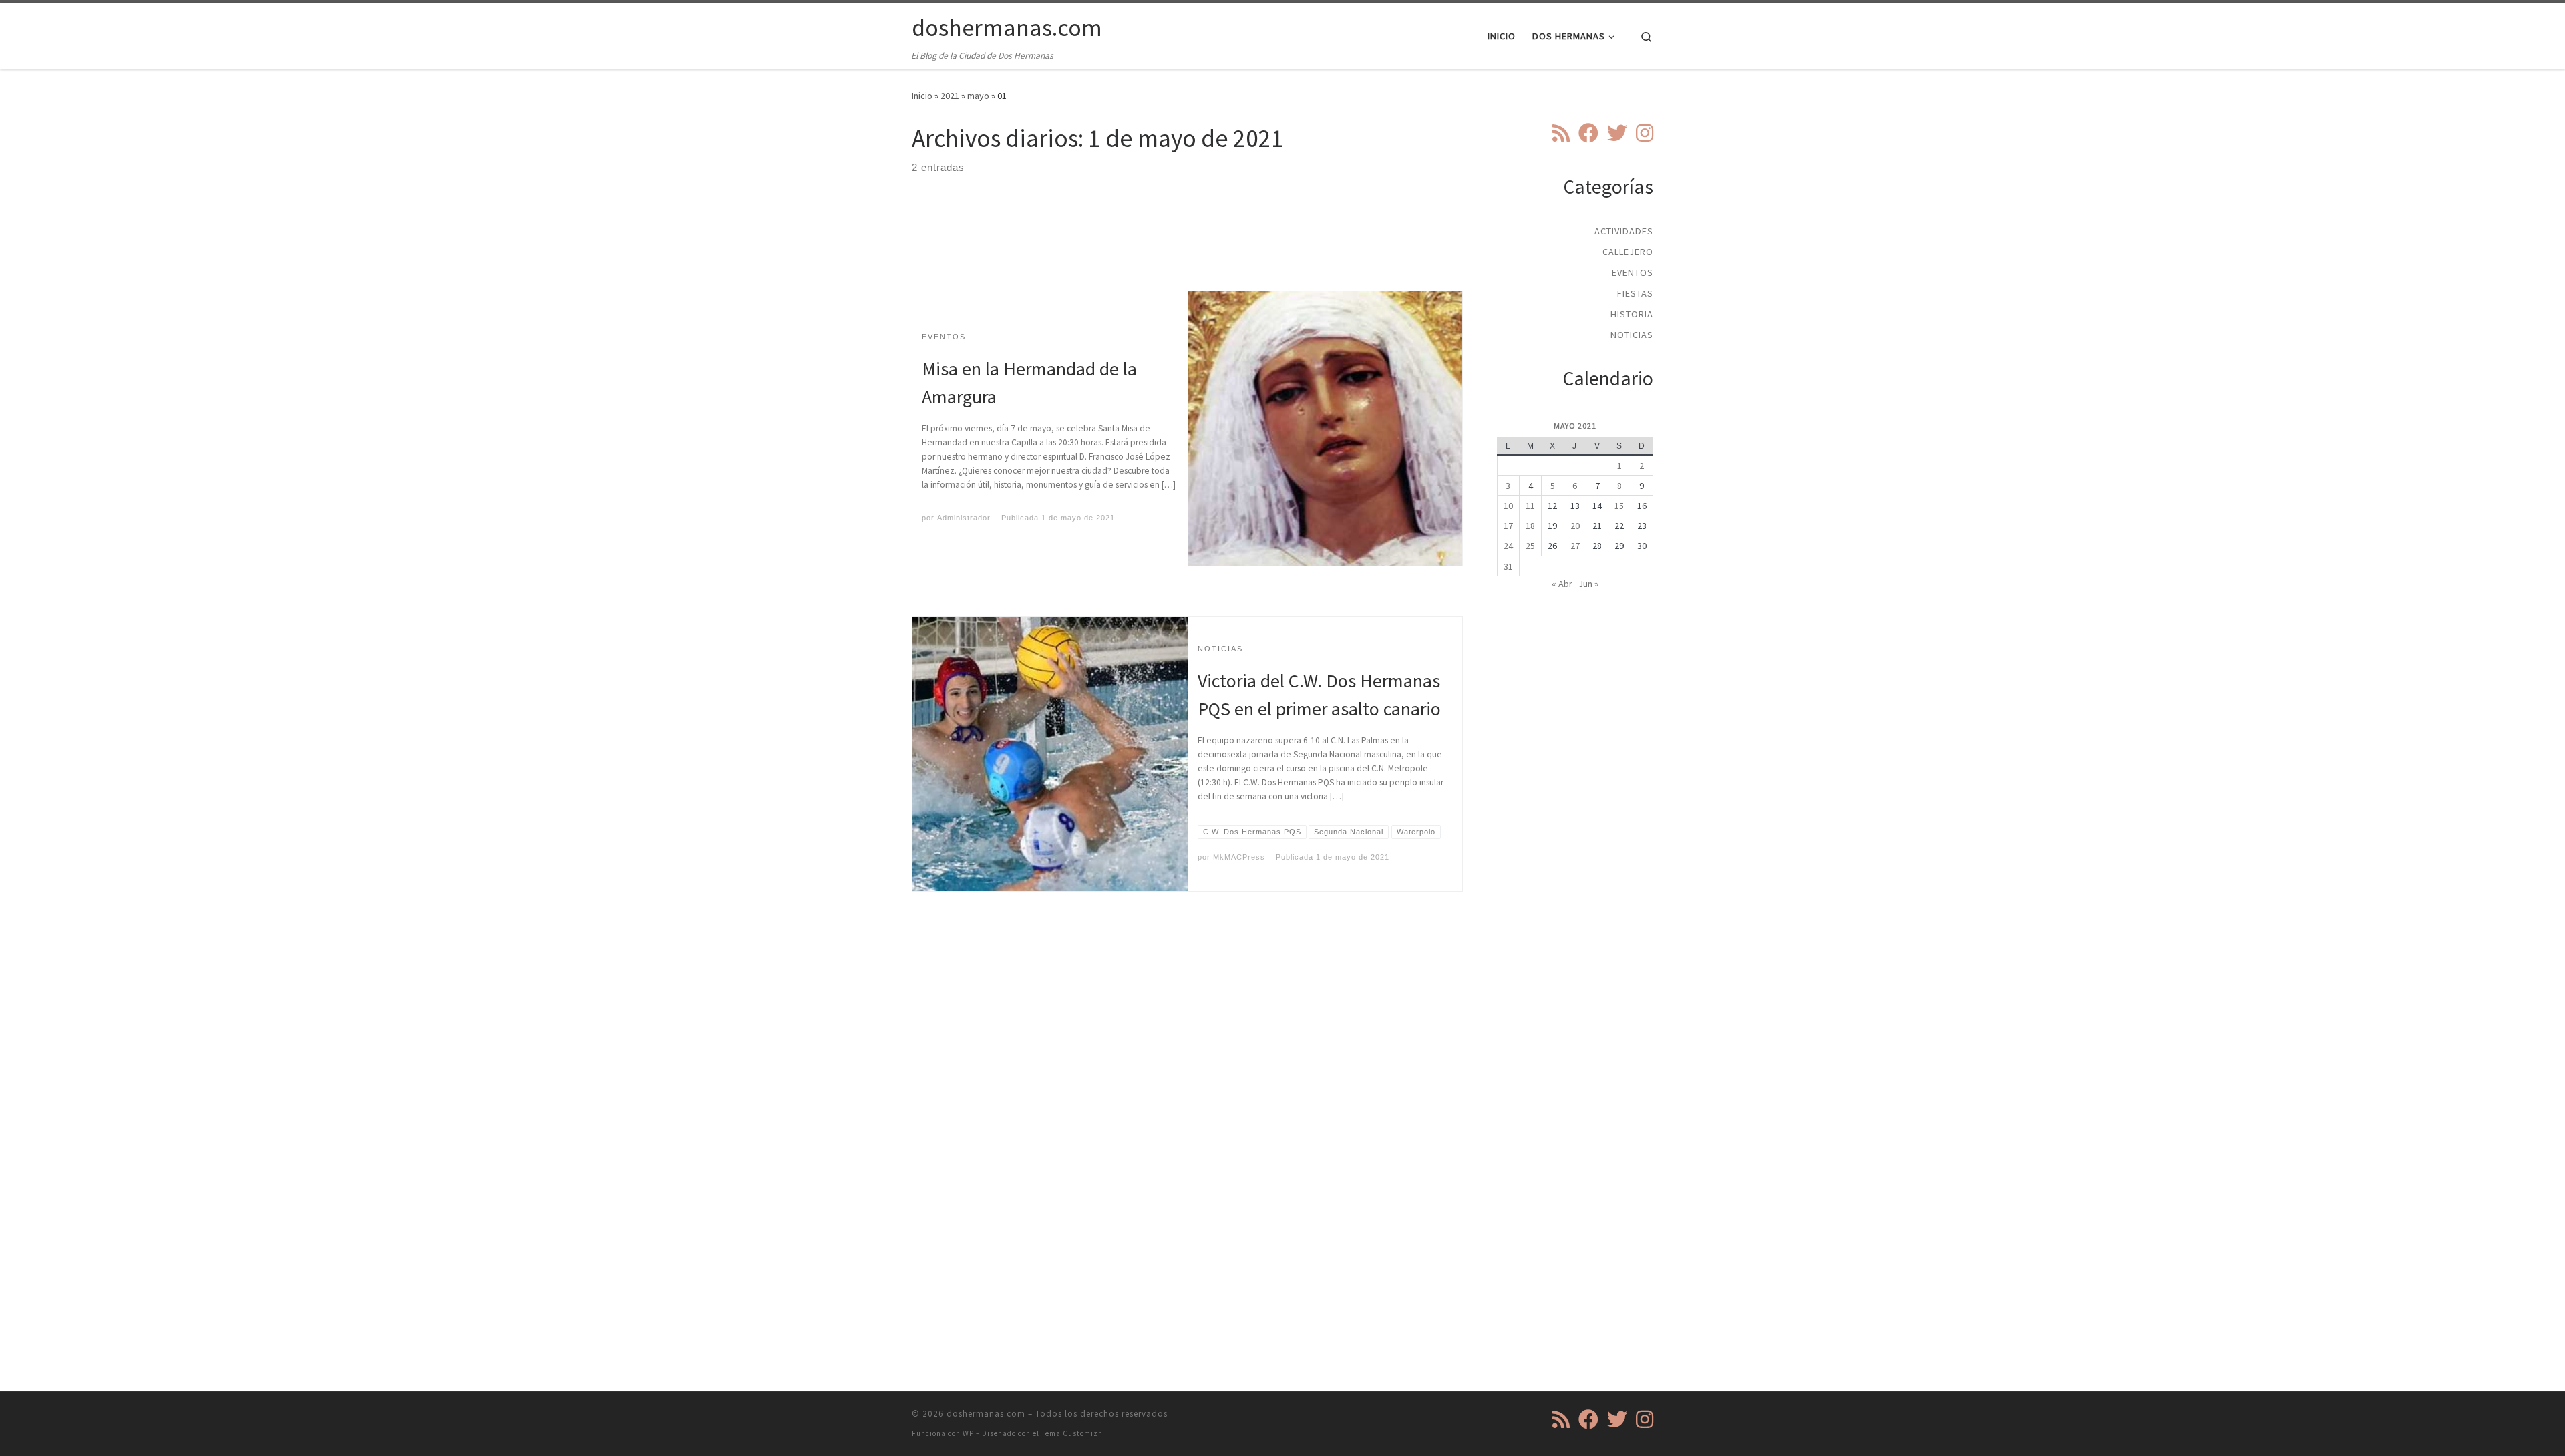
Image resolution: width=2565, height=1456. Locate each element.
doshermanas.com (986, 1414)
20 (1575, 526)
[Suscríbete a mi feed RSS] (1561, 133)
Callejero (1628, 252)
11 (1530, 506)
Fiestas (1635, 293)
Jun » (1588, 584)
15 (1619, 506)
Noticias (1632, 335)
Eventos (1633, 272)
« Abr (1562, 584)
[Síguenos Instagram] (1645, 133)
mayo (978, 96)
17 (1508, 526)
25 (1530, 546)
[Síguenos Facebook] (1588, 133)
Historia (1632, 314)
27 (1575, 546)
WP (968, 1433)
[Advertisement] (1188, 251)
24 (1508, 546)
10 (1508, 506)
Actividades (1624, 231)
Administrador (964, 518)
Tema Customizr (1071, 1433)
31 (1508, 566)
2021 (950, 96)
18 (1530, 526)
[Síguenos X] (1617, 133)
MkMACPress (1239, 857)
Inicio (922, 96)
